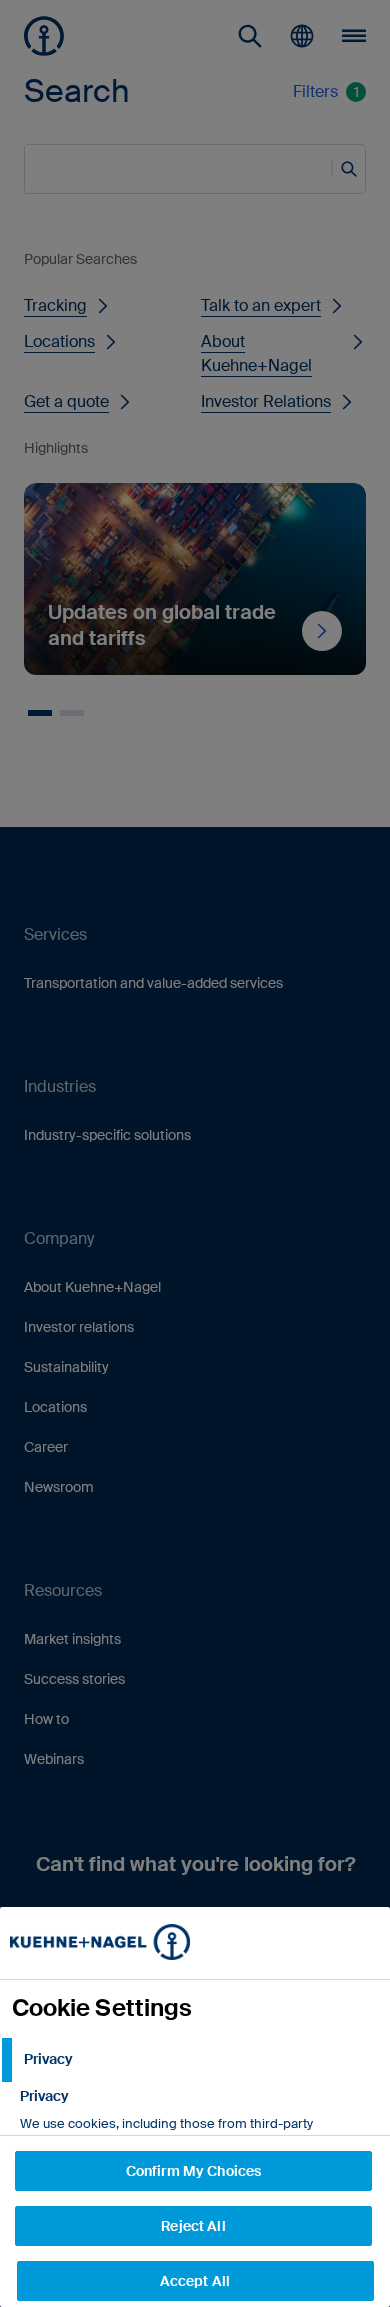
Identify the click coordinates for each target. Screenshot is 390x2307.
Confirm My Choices (194, 2171)
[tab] (195, 2060)
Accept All (195, 2281)
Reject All (193, 2226)
